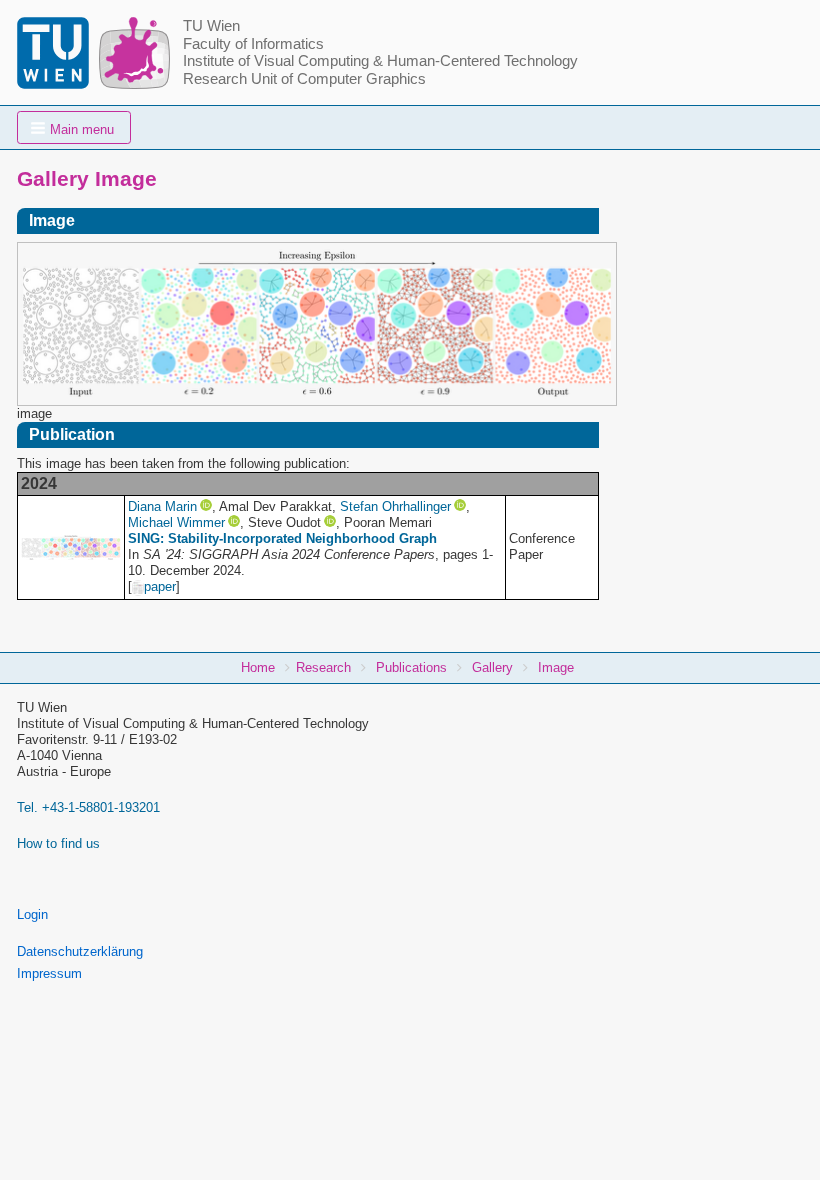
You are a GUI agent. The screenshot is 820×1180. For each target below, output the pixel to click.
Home (258, 667)
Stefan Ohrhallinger (395, 506)
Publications (411, 667)
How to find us (58, 843)
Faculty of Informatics (253, 44)
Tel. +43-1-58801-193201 (88, 807)
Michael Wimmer (176, 522)
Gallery (492, 667)
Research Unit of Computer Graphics (304, 79)
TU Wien (211, 26)
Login (32, 914)
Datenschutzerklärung (80, 951)
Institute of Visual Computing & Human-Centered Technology (380, 61)
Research (323, 667)
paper (160, 586)
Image (556, 667)
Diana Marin (162, 506)
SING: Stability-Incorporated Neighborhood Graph (282, 538)
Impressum (49, 973)
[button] (74, 127)
